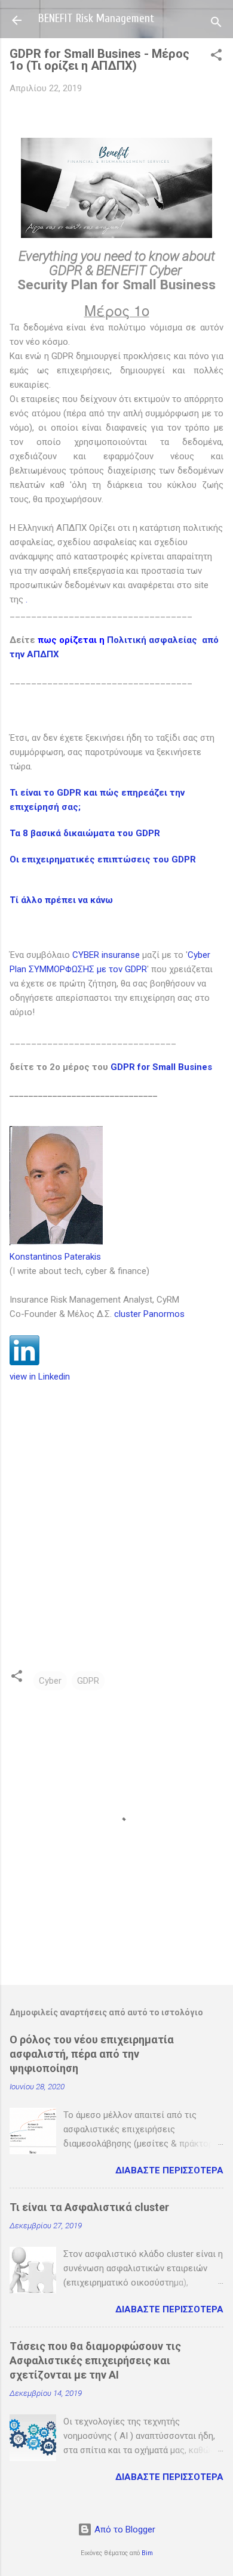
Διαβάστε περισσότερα (169, 2170)
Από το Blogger (124, 2529)
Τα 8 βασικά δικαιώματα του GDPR (85, 833)
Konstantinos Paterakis (55, 1257)
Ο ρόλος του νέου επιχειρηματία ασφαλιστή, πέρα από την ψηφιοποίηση (92, 2054)
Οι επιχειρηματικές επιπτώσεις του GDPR (103, 859)
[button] (216, 57)
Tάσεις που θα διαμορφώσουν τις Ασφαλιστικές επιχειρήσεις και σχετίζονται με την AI (95, 2360)
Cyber (50, 1681)
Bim (147, 2553)
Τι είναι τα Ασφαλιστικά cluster (89, 2207)
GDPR (88, 1681)
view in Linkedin (40, 1377)
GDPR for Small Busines (161, 1067)
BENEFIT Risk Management (96, 18)
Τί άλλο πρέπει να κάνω (61, 900)
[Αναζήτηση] (216, 24)
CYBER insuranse (106, 955)
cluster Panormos (149, 1314)
